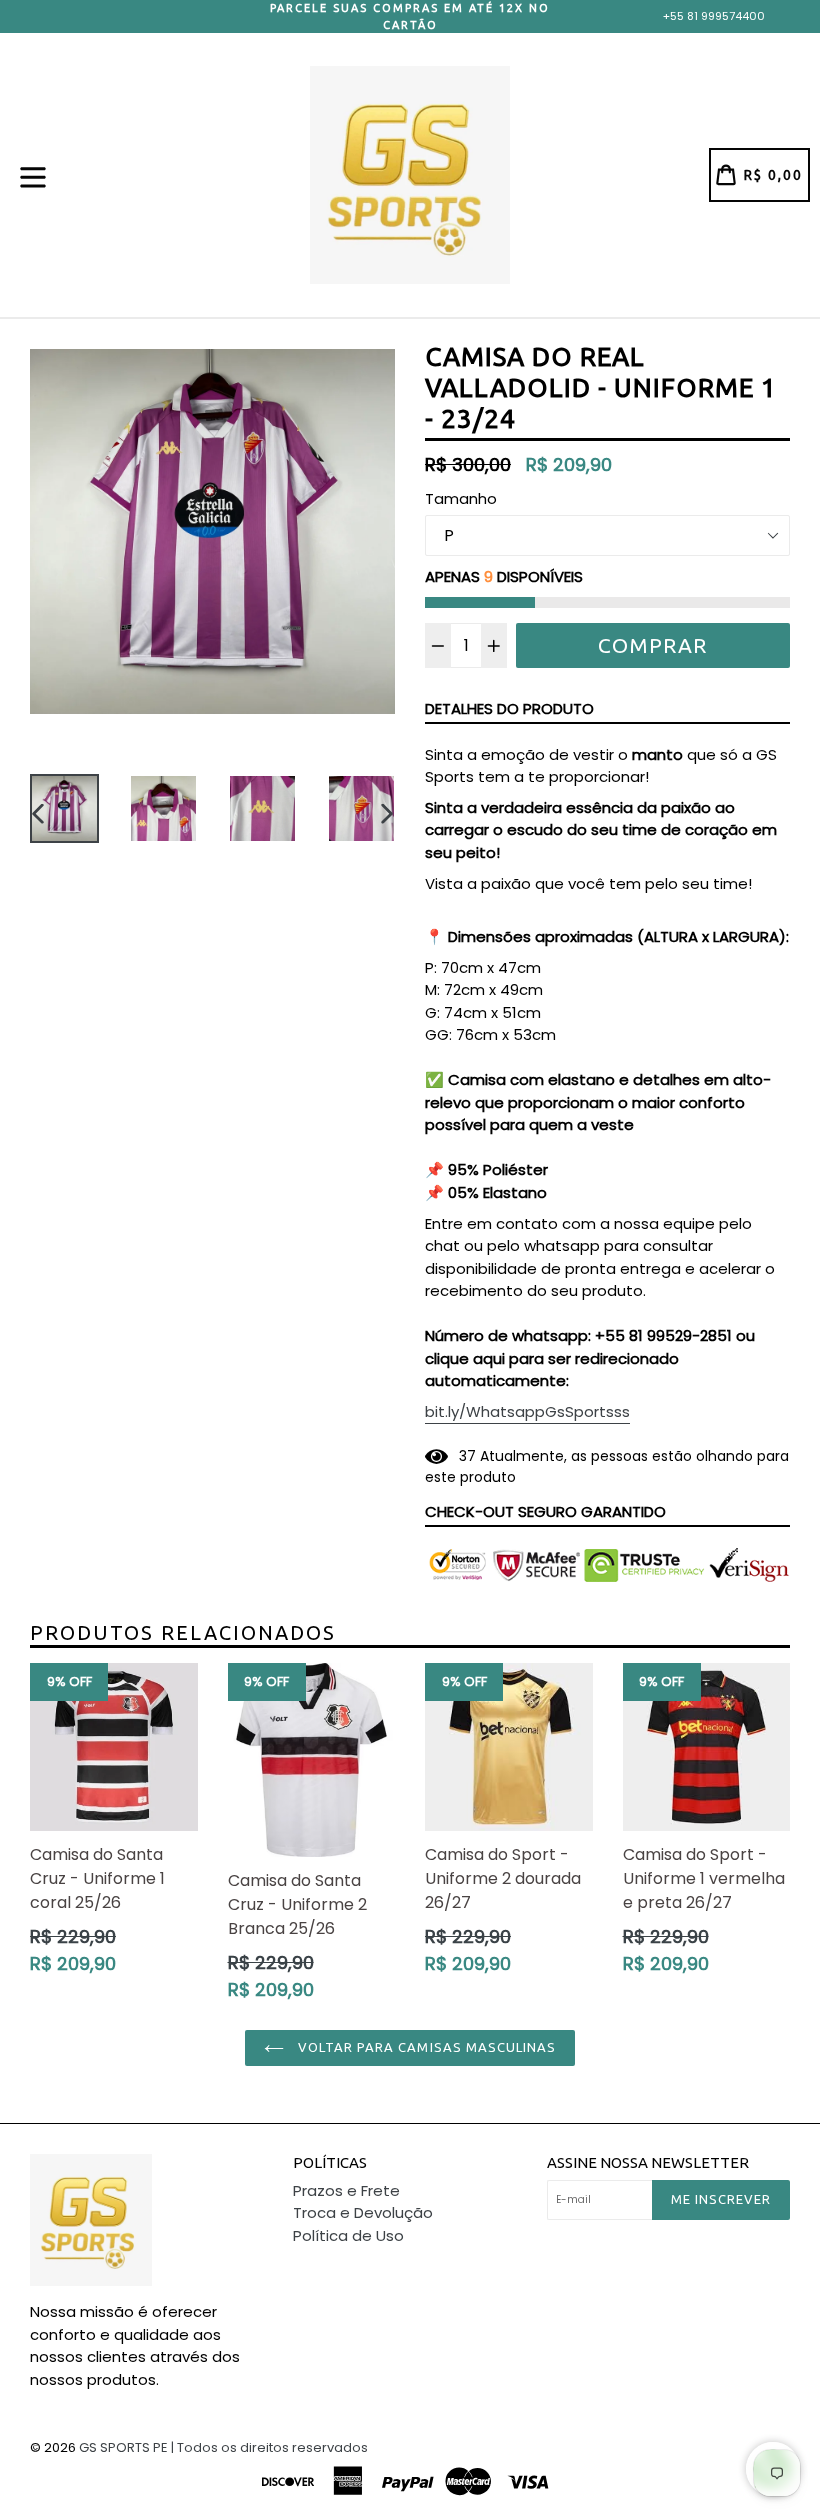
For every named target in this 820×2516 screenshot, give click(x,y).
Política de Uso (348, 2235)
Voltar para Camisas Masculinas (425, 2047)
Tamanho (461, 498)
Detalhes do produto (509, 708)
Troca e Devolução (363, 2212)
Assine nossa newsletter (648, 2162)
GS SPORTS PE (123, 2447)
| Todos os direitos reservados (269, 2447)
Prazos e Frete (346, 2190)
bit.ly (527, 1411)
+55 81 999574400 (714, 16)
